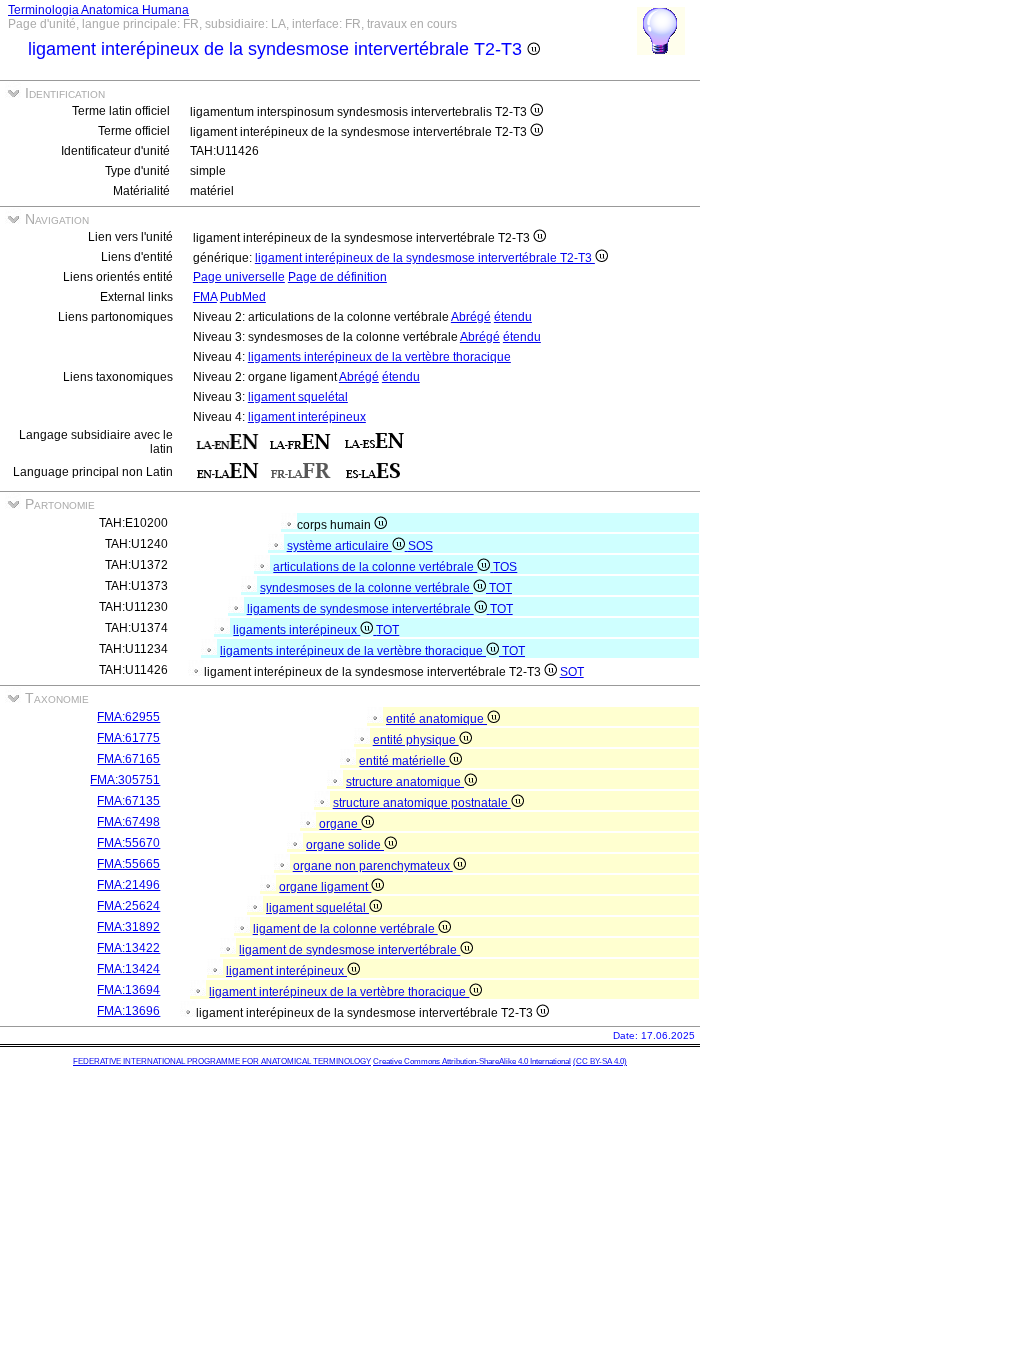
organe (340, 824)
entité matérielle (404, 761)
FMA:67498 (128, 822)
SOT (572, 672)
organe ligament (325, 887)
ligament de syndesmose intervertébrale (349, 950)
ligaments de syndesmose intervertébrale (360, 609)
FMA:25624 (128, 906)
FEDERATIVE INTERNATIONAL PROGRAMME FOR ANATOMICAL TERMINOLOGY (222, 1061)
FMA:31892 (128, 927)
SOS (420, 546)
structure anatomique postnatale (422, 803)
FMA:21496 (128, 885)
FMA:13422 (128, 948)
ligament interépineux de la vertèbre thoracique (339, 992)
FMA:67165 (128, 759)
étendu (513, 317)
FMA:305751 (125, 780)
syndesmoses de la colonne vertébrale (366, 588)
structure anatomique (405, 782)
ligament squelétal (298, 397)
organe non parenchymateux (373, 866)
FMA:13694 (128, 990)
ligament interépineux (307, 417)
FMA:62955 (128, 717)
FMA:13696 (128, 1011)
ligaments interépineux (296, 630)
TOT (500, 588)
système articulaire (339, 546)
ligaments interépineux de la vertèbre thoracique (379, 357)
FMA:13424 (128, 969)
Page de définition (337, 277)
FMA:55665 (128, 864)
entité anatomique (436, 719)
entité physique (416, 740)
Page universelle (239, 277)
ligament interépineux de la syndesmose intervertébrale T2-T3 (425, 258)
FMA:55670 (128, 843)
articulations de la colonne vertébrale (375, 567)
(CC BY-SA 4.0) (600, 1061)
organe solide (345, 845)
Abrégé (471, 317)
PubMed (243, 297)
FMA (205, 297)
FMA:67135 (128, 801)
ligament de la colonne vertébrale (345, 929)
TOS (505, 567)
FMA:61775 (128, 738)
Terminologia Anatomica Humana (98, 10)
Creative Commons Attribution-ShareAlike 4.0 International (472, 1061)
